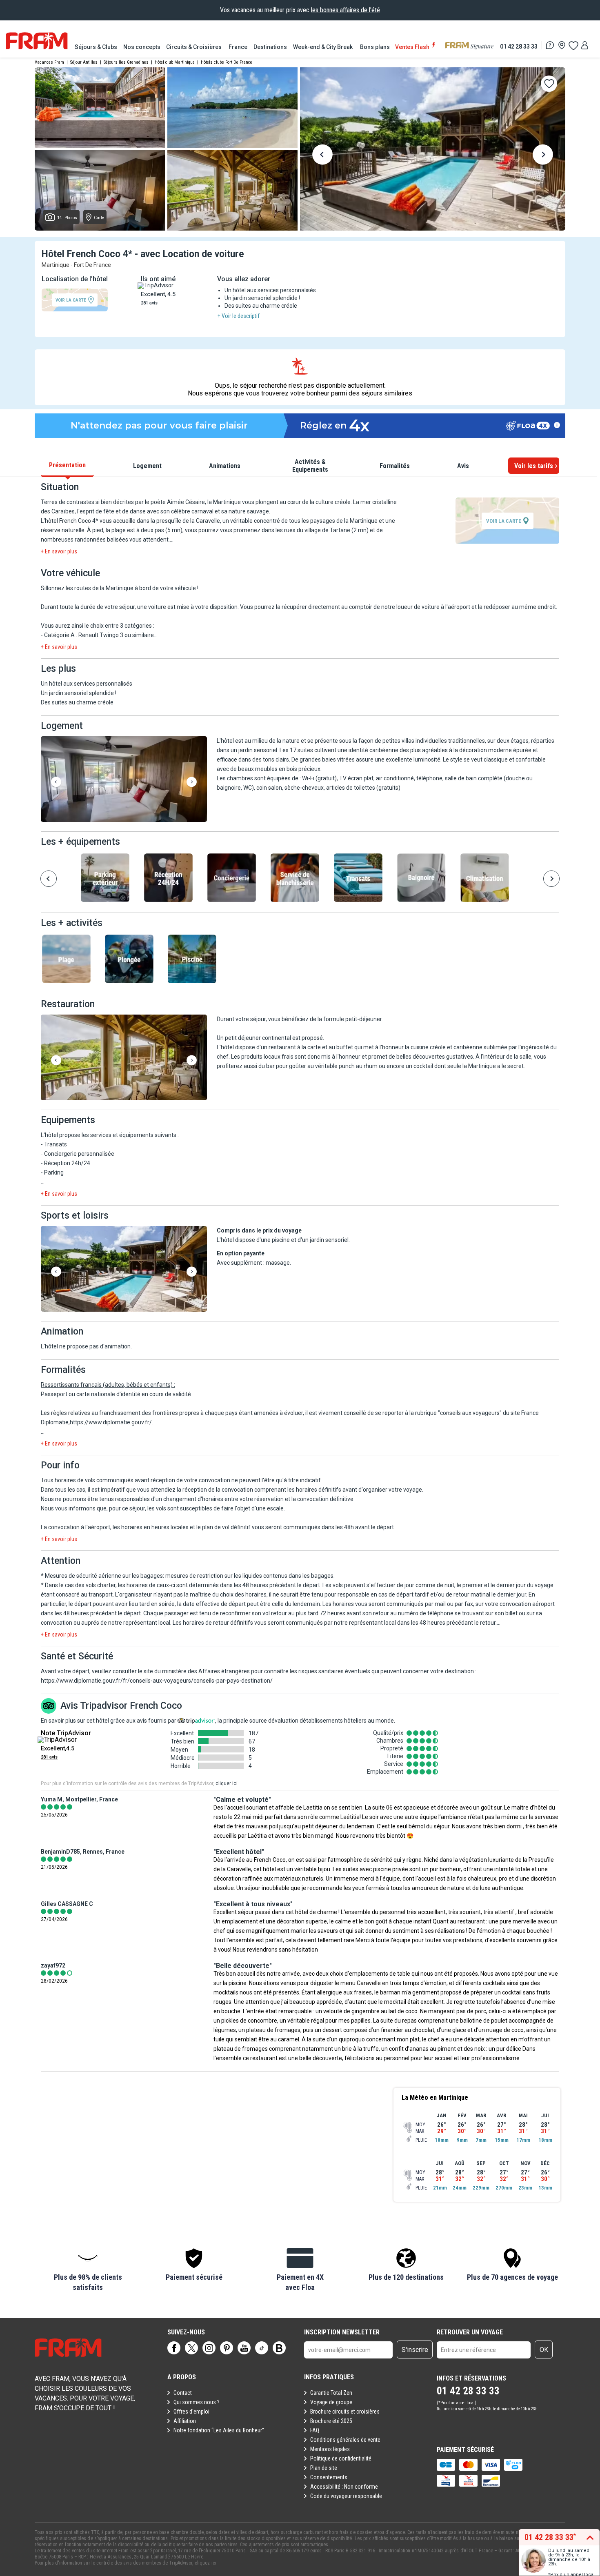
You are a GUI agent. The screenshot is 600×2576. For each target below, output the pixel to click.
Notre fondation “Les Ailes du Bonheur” (219, 2430)
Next (543, 156)
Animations (225, 466)
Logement (147, 466)
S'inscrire (415, 2350)
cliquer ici (227, 1783)
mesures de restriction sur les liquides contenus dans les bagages (249, 1576)
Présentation (67, 465)
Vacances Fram (49, 62)
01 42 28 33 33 (519, 46)
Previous (322, 156)
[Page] (174, 2348)
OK (544, 2350)
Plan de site (324, 2468)
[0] (573, 45)
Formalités (395, 466)
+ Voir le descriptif (239, 316)
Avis (463, 466)
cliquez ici (206, 2563)
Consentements (329, 2477)
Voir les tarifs (534, 466)
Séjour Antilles (84, 62)
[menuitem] (97, 47)
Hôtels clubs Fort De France (227, 62)
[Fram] (37, 41)
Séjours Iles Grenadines (126, 62)
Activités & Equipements (310, 466)
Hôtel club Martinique (175, 62)
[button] (124, 780)
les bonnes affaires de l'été (346, 10)
